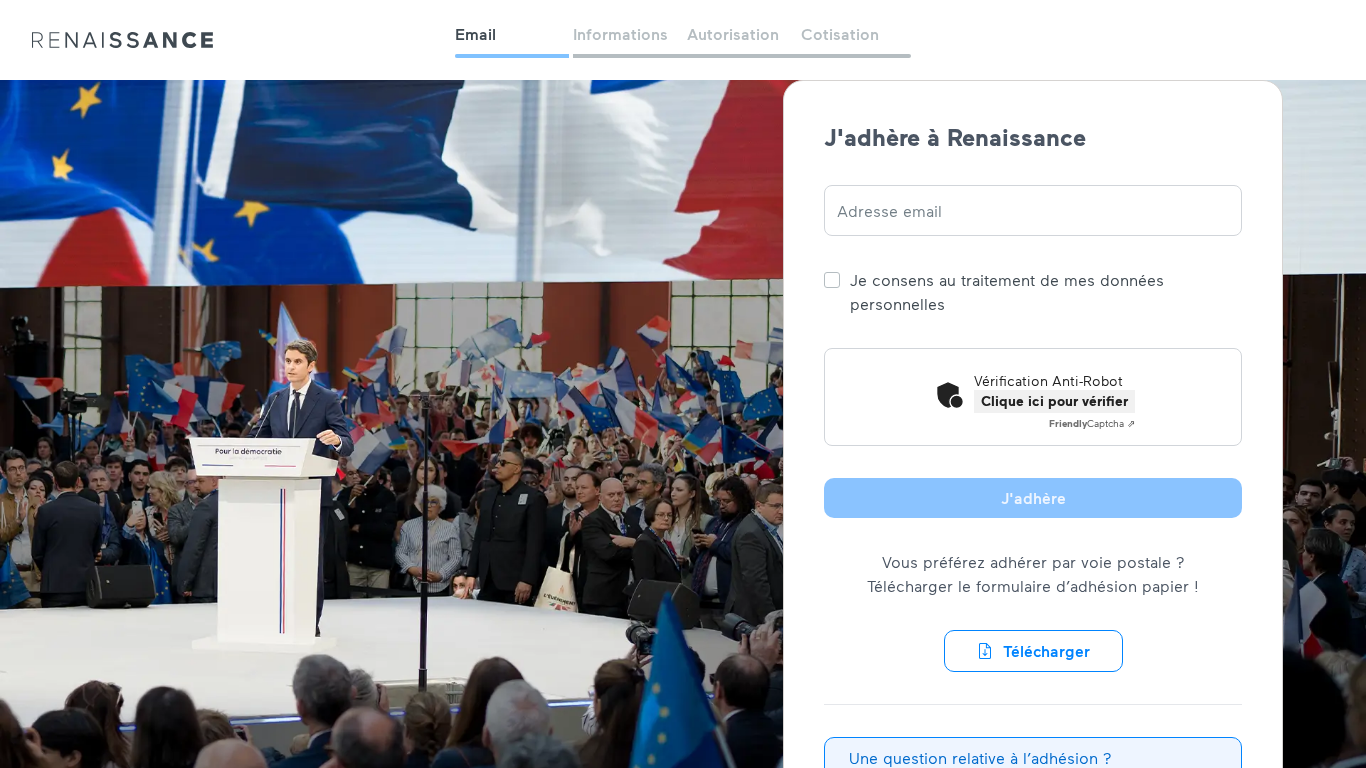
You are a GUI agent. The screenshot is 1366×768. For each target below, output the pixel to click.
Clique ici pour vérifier (1054, 400)
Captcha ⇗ (1092, 423)
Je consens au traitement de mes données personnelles (1007, 291)
